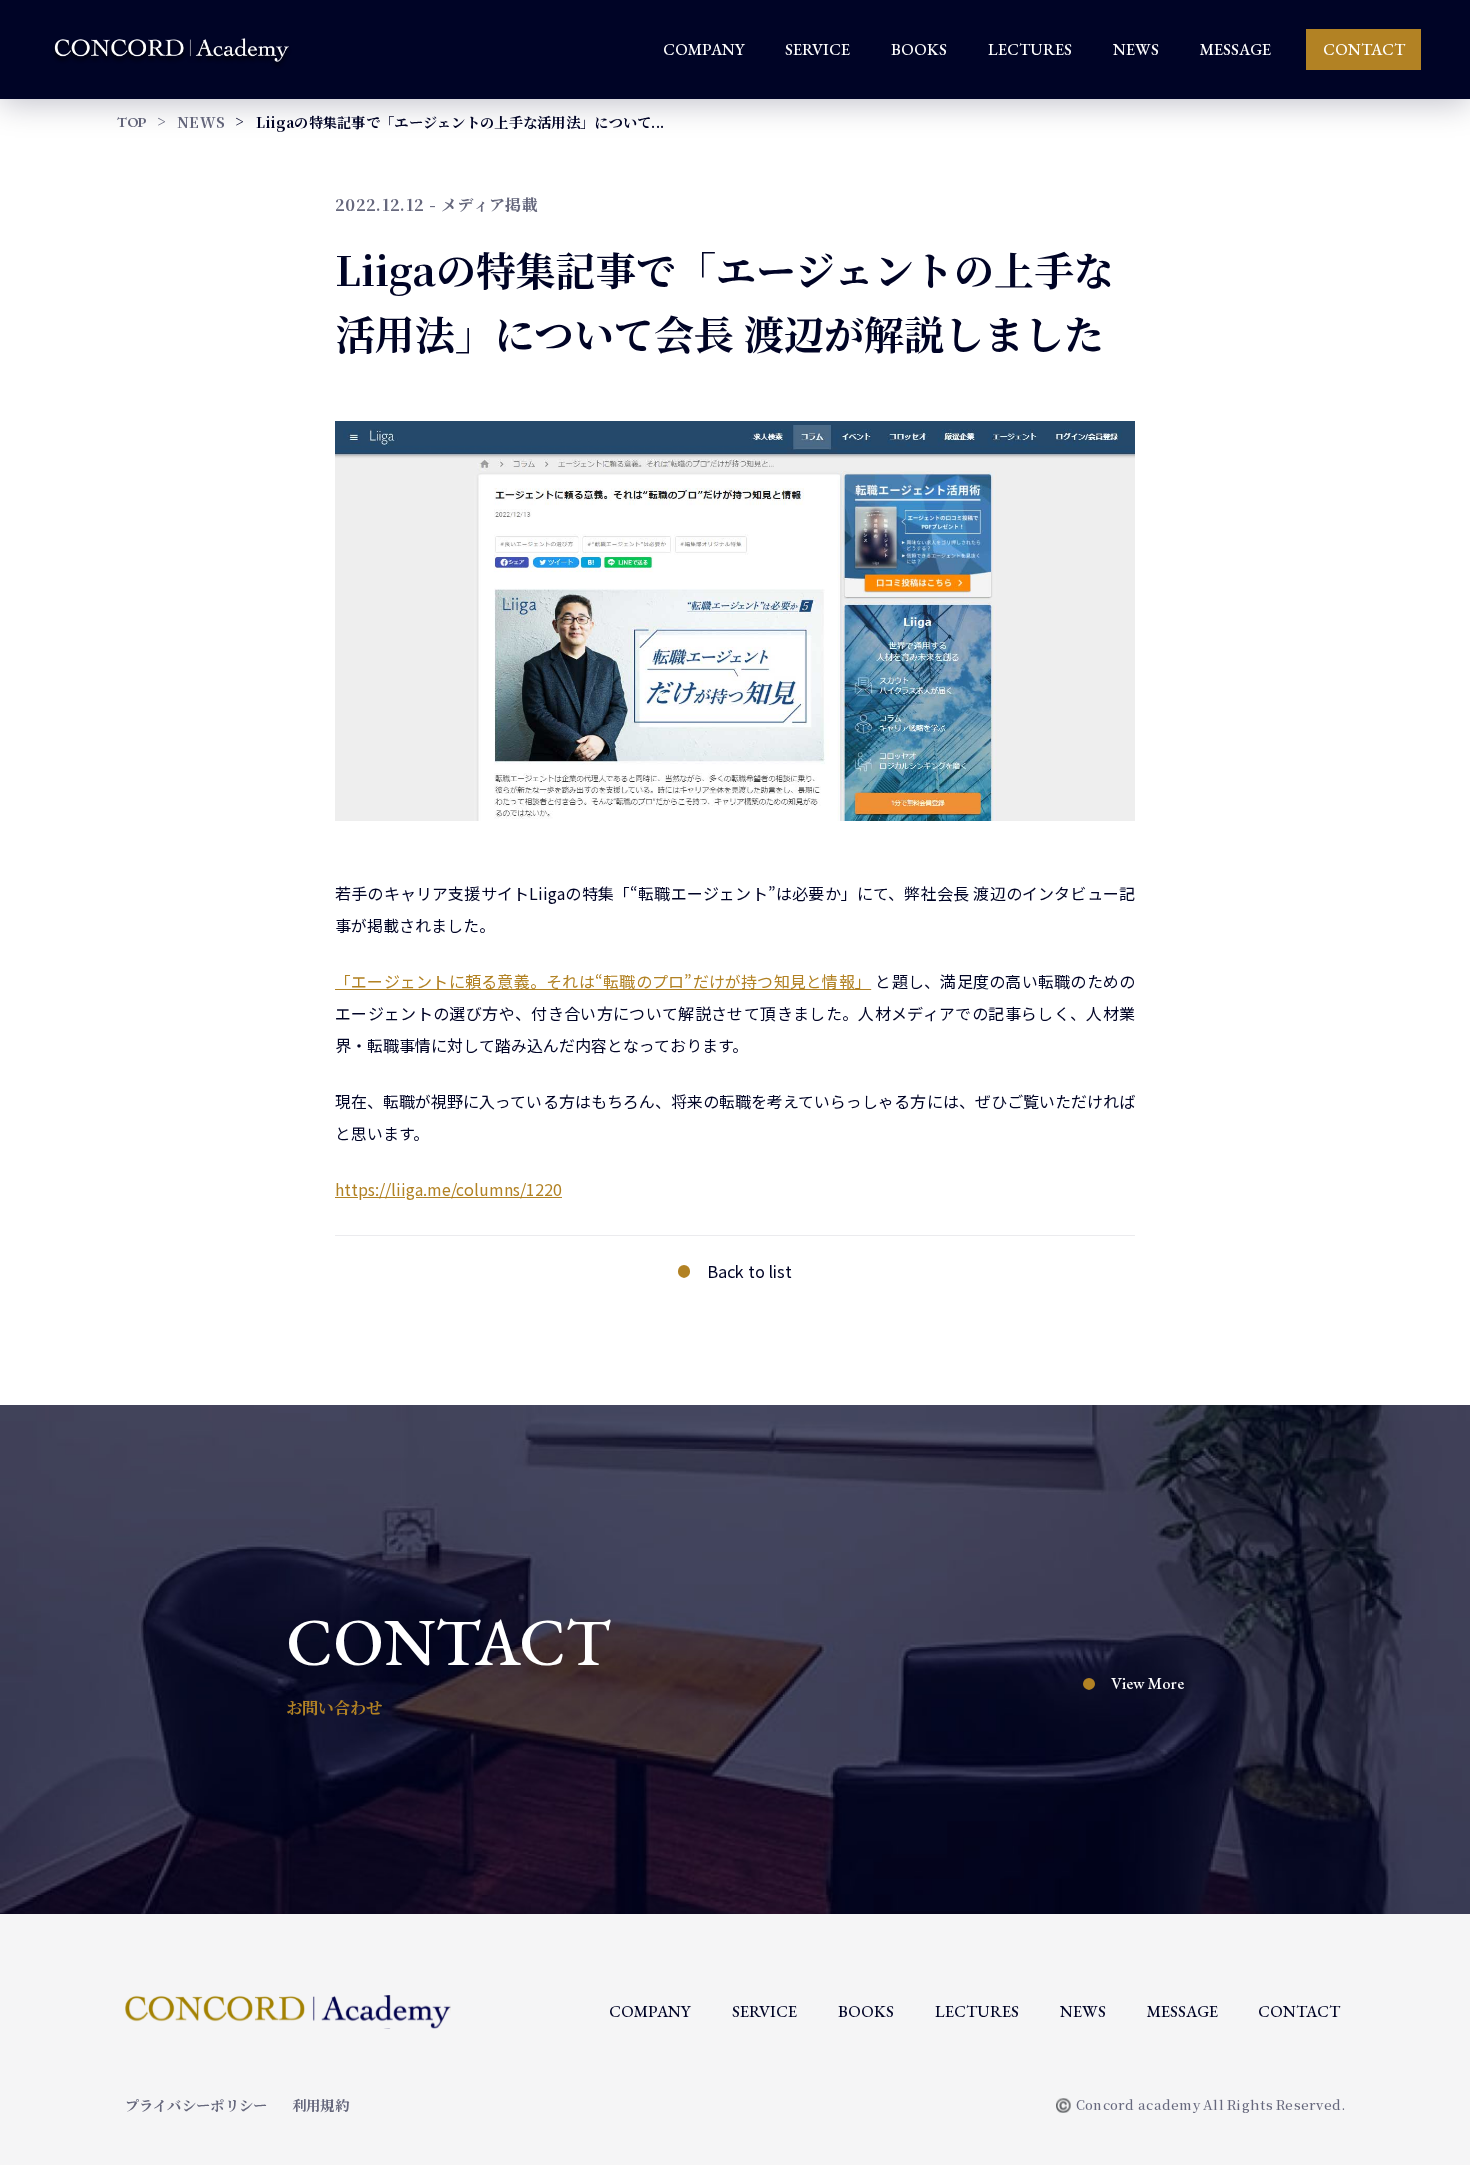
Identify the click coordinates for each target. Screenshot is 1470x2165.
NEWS (1136, 49)
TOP (132, 122)
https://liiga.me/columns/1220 (448, 1189)
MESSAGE (1235, 49)
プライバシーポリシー (196, 2105)
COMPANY (704, 49)
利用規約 (320, 2105)
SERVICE (817, 49)
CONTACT (1364, 49)
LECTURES (1030, 49)
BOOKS (919, 49)
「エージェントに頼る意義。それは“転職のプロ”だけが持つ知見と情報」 (603, 981)
